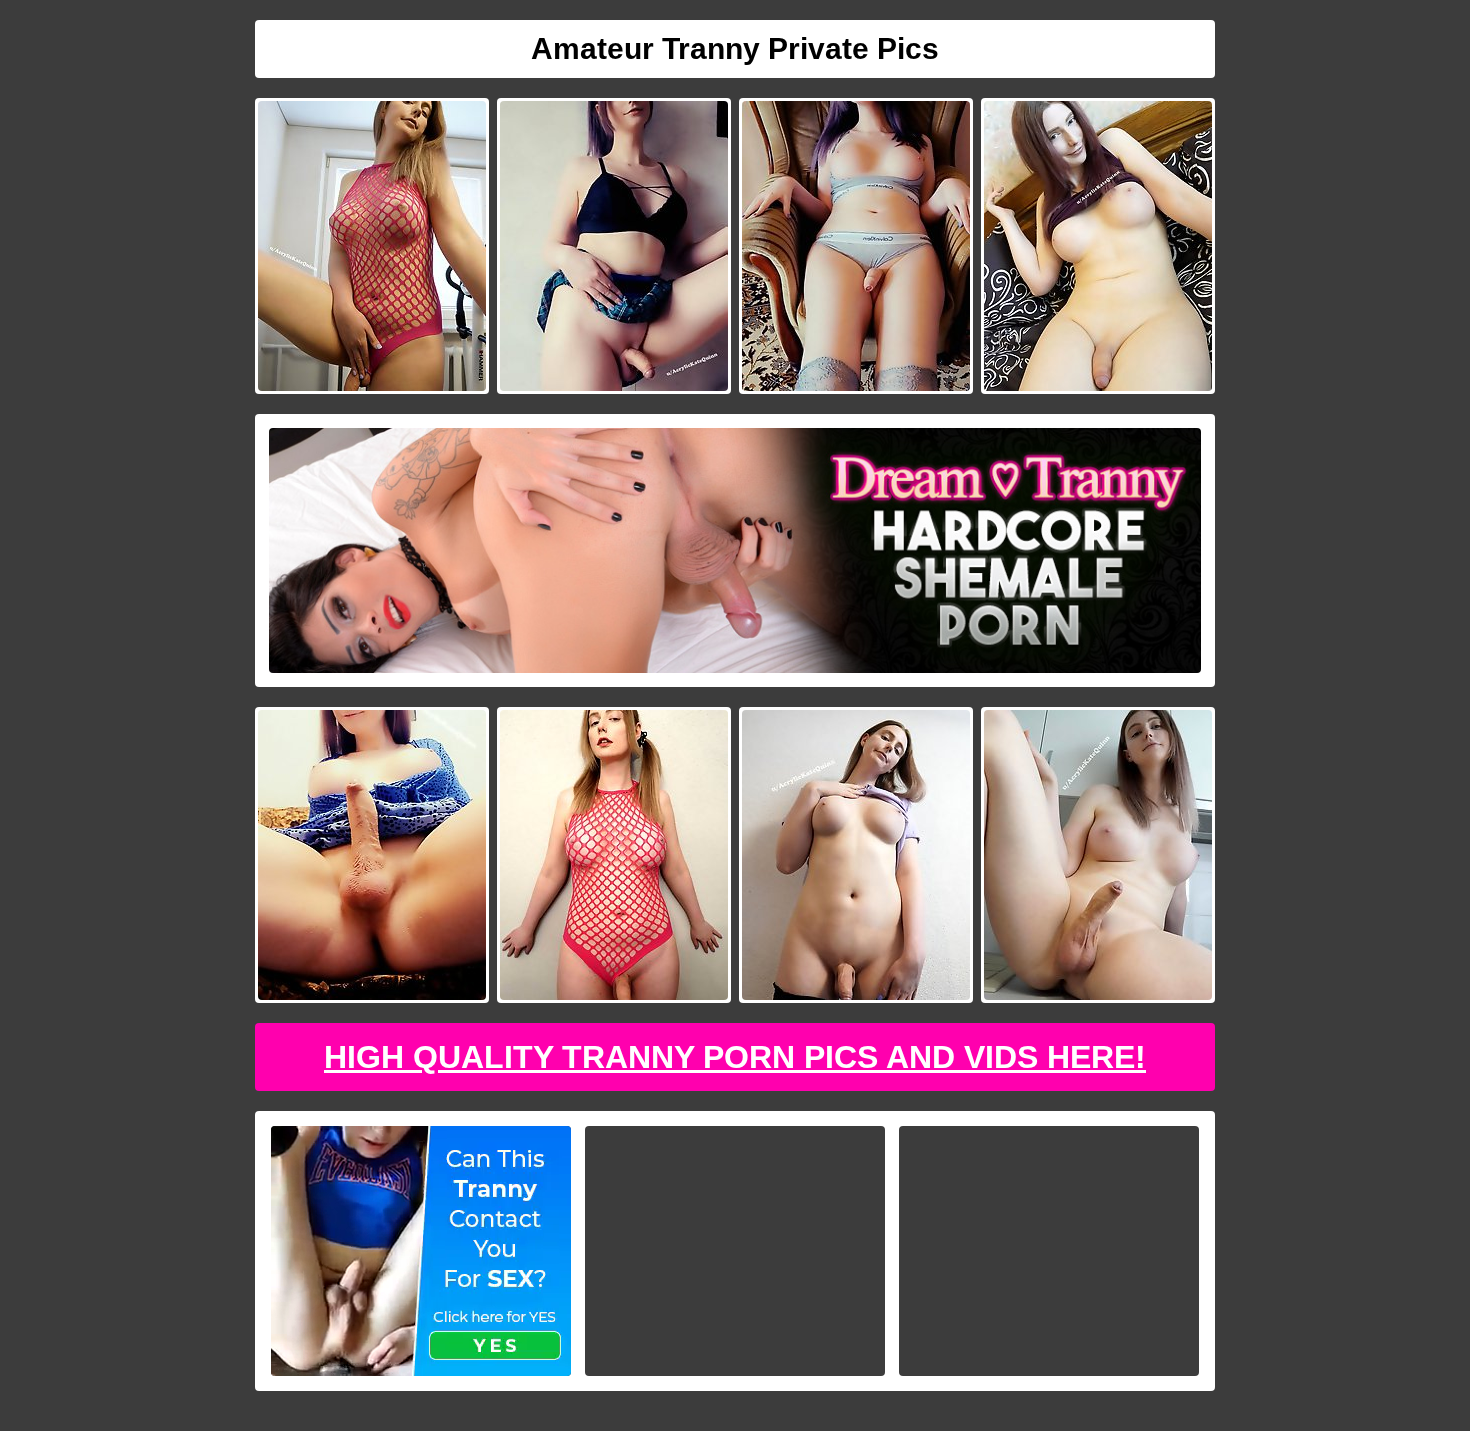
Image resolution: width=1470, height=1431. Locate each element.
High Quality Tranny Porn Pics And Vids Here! (735, 1057)
